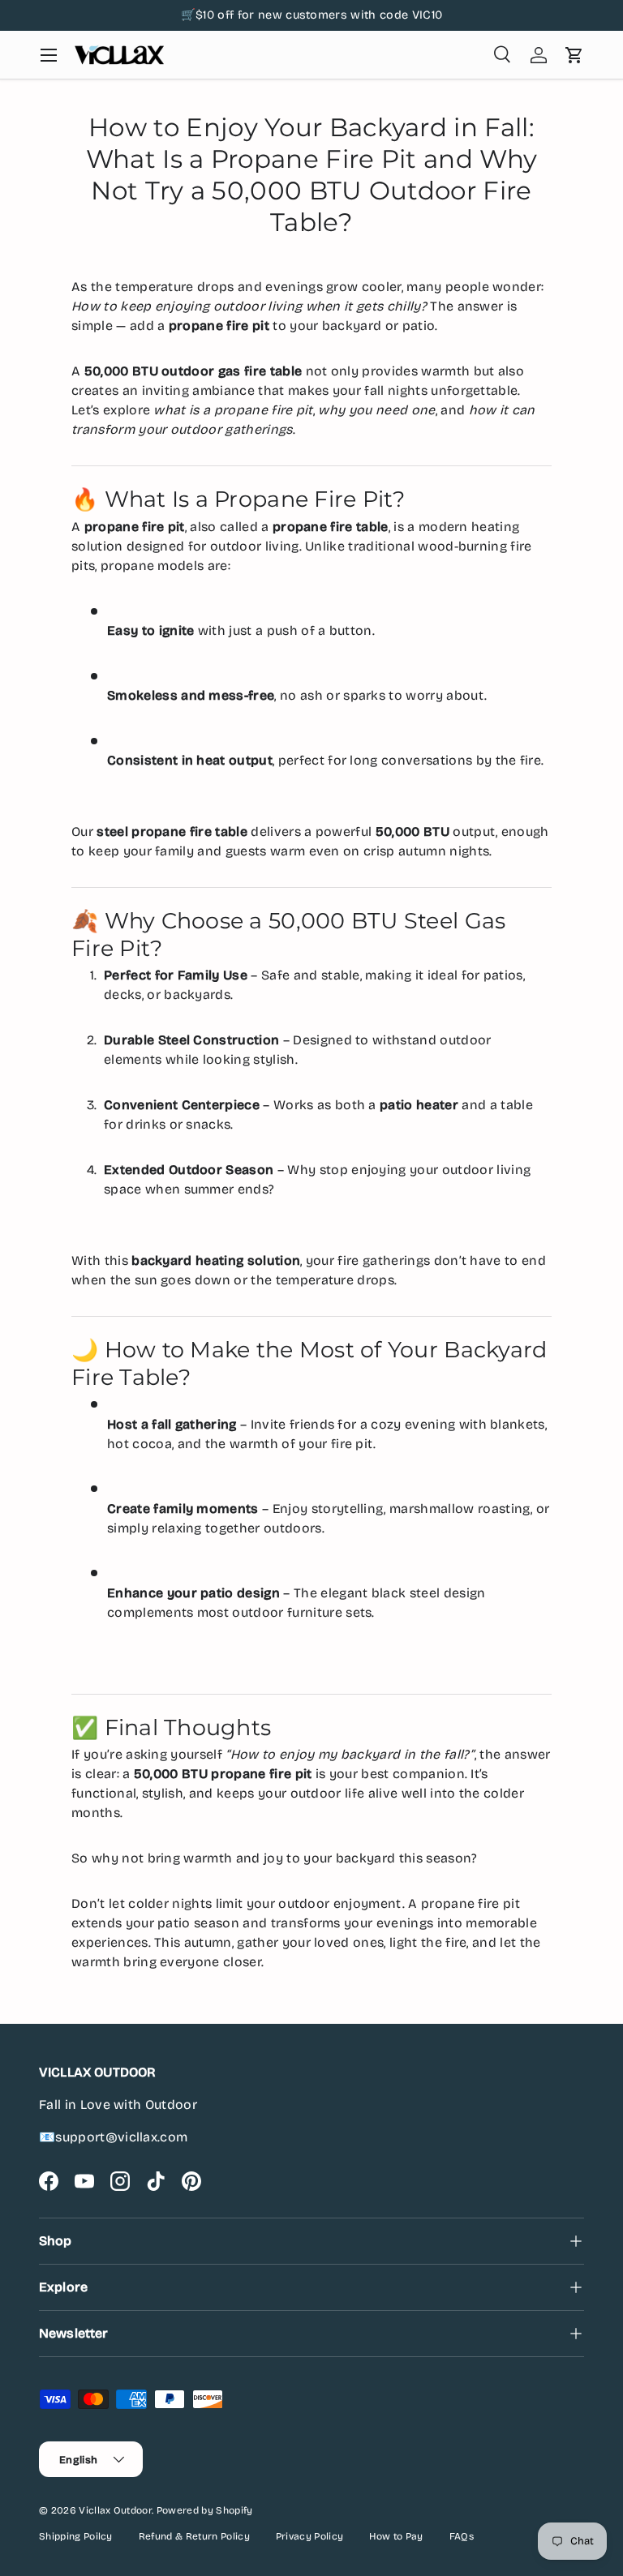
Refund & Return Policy (194, 2536)
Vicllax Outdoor (115, 2510)
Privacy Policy (309, 2536)
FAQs (462, 2536)
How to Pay (396, 2536)
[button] (574, 55)
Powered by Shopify (205, 2510)
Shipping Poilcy (76, 2536)
